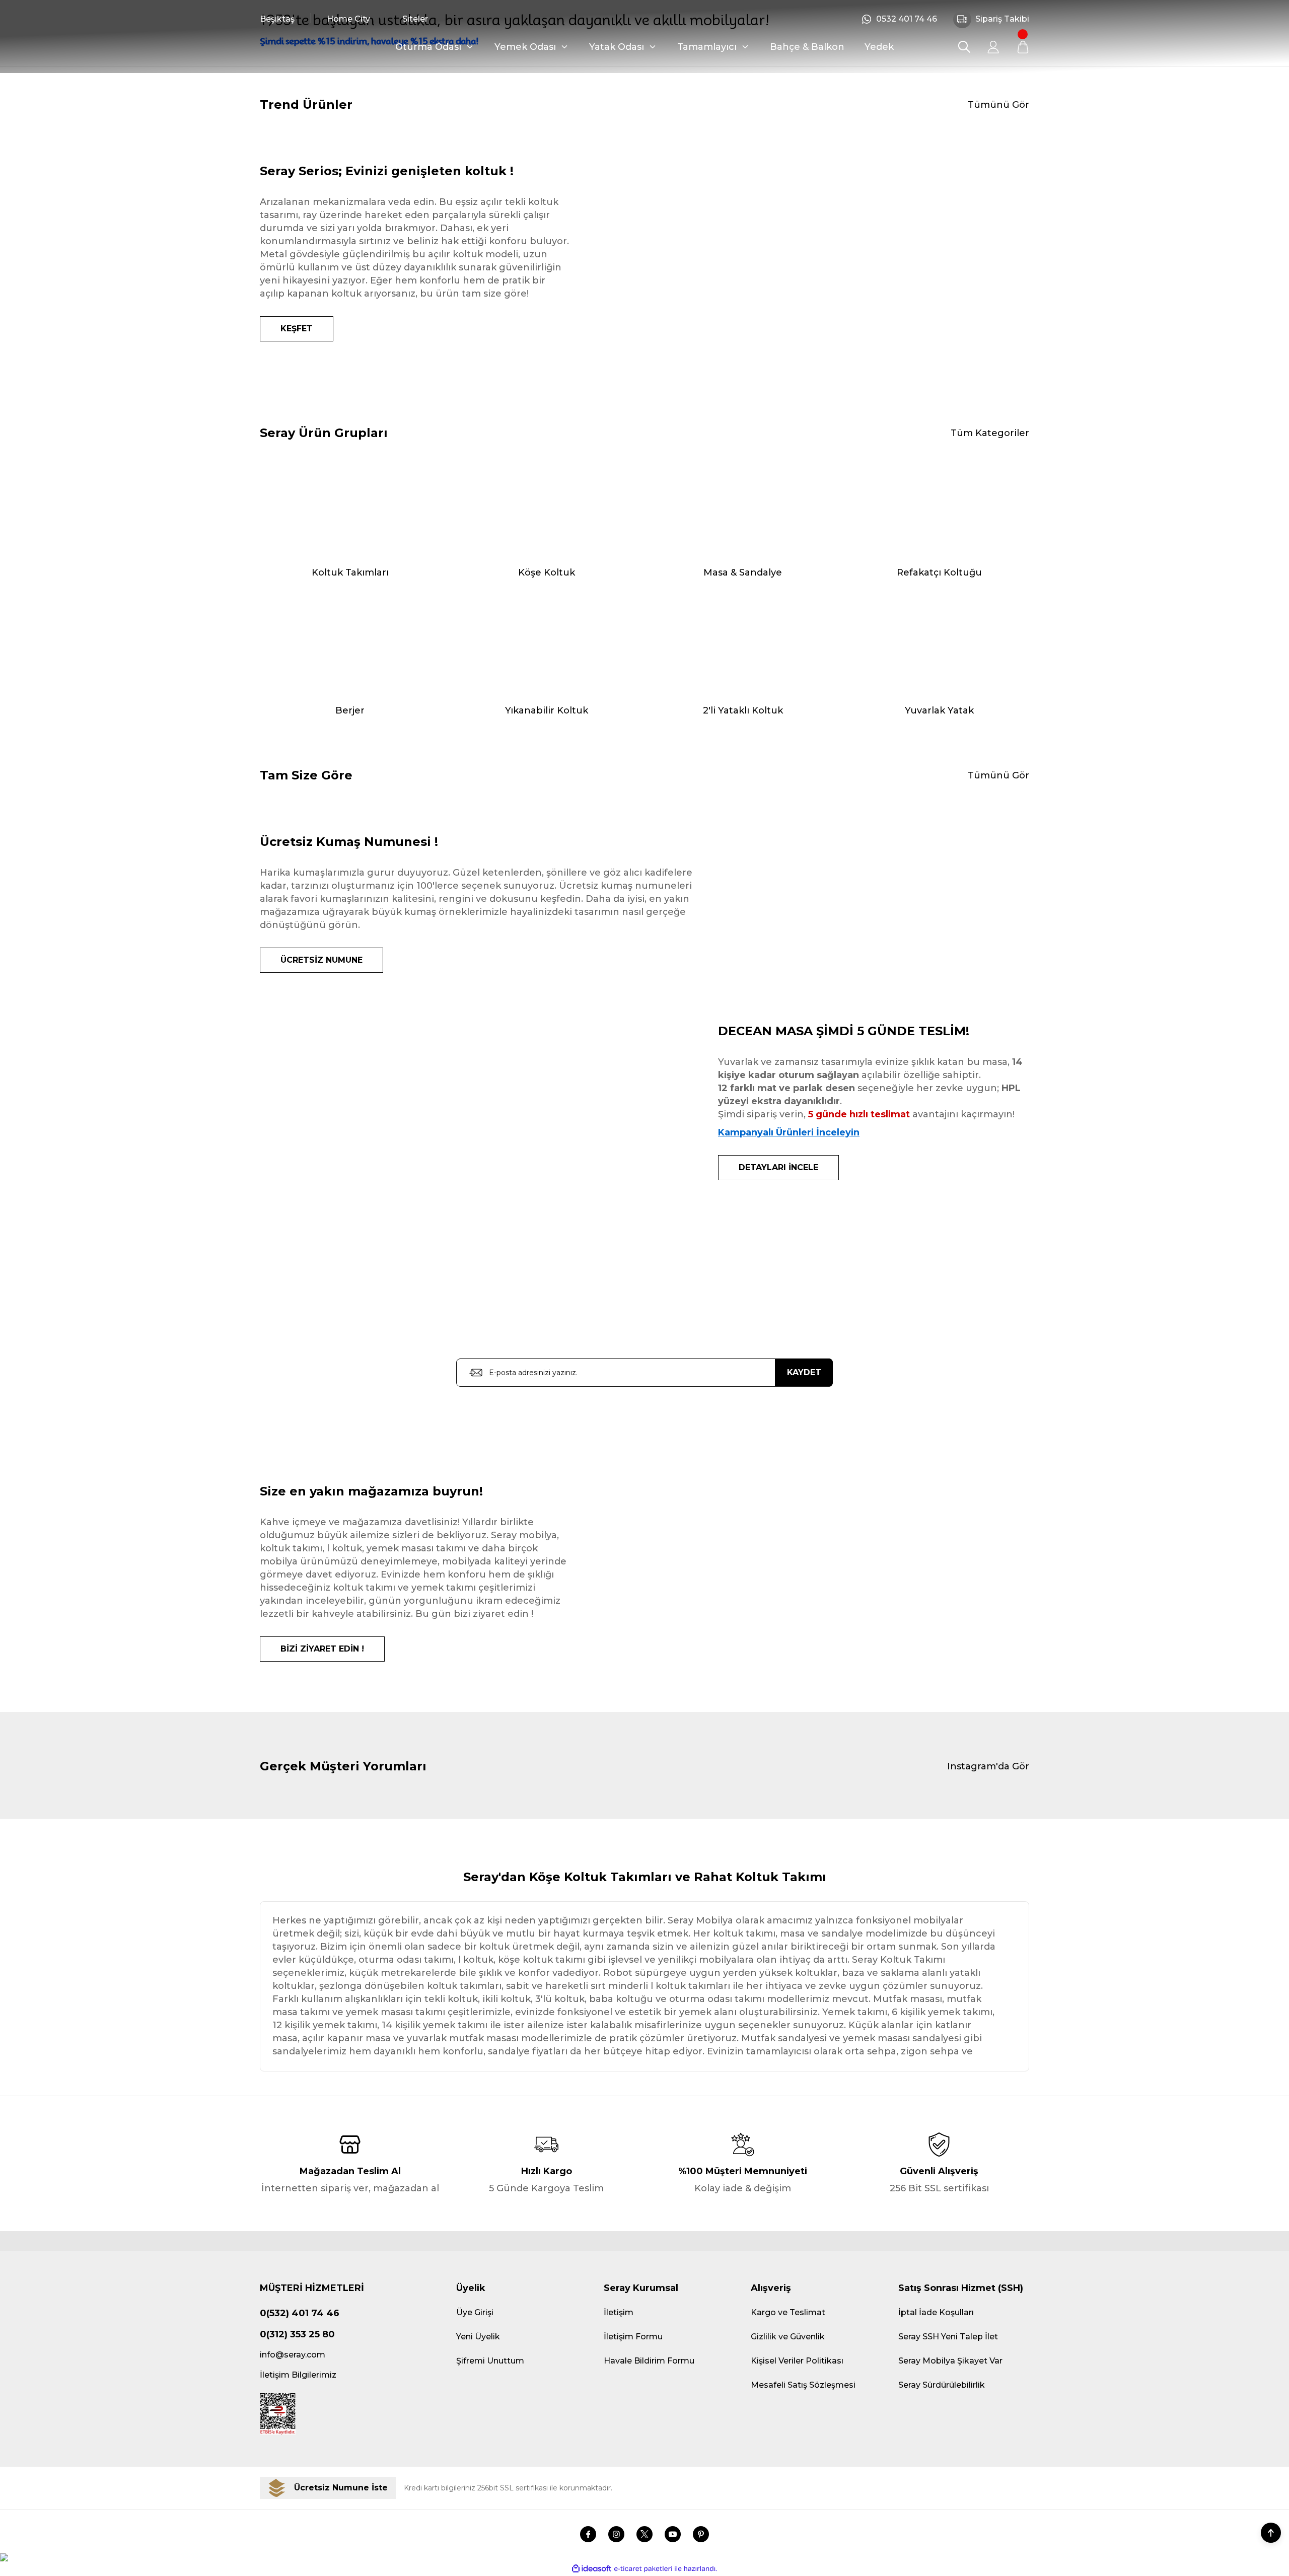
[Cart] (1023, 47)
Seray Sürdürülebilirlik (942, 2385)
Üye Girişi (475, 2312)
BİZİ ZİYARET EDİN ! (322, 1649)
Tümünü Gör (998, 105)
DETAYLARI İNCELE (778, 1167)
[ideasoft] (592, 2569)
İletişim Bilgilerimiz (298, 2375)
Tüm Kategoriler (990, 433)
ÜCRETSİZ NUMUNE (321, 960)
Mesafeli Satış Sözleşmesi (803, 2385)
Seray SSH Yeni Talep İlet (948, 2337)
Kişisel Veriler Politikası (797, 2361)
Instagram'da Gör (988, 1766)
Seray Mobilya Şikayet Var (950, 2361)
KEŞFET (297, 329)
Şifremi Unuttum (490, 2361)
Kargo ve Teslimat (788, 2312)
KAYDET (804, 1372)
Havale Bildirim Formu (649, 2361)
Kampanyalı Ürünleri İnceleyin (789, 1132)
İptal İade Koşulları (936, 2312)
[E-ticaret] (643, 2569)
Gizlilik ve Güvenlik (788, 2337)
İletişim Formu (633, 2337)
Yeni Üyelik (478, 2337)
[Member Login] (993, 47)
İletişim (619, 2312)
